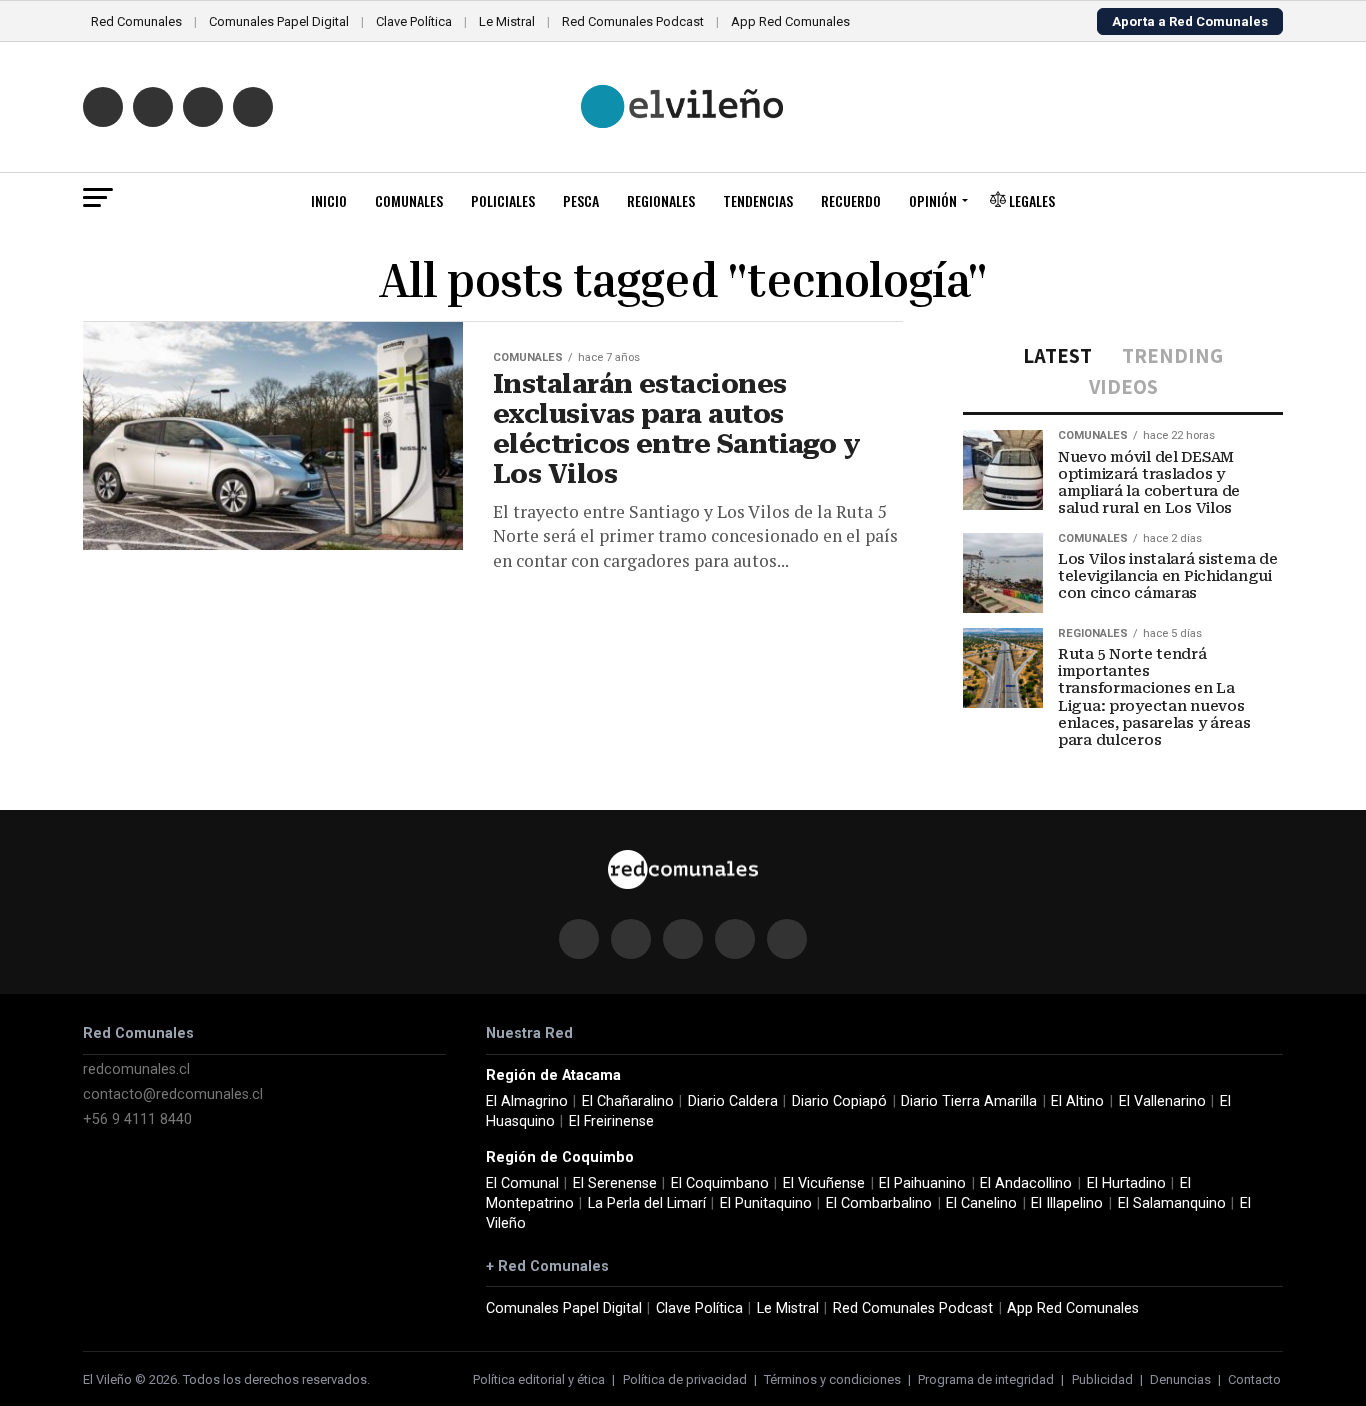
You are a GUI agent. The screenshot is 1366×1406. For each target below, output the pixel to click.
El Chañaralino (628, 1101)
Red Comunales (136, 21)
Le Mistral (507, 21)
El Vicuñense (824, 1183)
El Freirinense (611, 1121)
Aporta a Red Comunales (1190, 21)
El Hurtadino (1126, 1183)
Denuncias (1180, 1379)
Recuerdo (851, 200)
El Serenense (615, 1183)
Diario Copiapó (839, 1101)
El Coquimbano (720, 1183)
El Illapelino (1067, 1203)
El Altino (1077, 1101)
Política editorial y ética (539, 1379)
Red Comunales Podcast (633, 21)
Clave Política (414, 21)
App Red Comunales (790, 21)
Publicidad (1102, 1379)
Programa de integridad (986, 1379)
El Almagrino (527, 1101)
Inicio (329, 200)
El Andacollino (1026, 1183)
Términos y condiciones (832, 1379)
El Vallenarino (1162, 1101)
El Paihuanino (922, 1183)
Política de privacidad (685, 1379)
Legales (1030, 200)
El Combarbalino (879, 1203)
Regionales (661, 200)
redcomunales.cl (136, 1069)
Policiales (503, 200)
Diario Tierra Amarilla (969, 1101)
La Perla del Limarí (647, 1203)
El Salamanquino (1172, 1203)
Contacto (1254, 1379)
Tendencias (758, 200)
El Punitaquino (766, 1203)
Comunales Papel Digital (279, 21)
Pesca (581, 200)
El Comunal (522, 1183)
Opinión (933, 200)
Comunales (409, 200)
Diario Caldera (733, 1101)
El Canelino (981, 1203)
